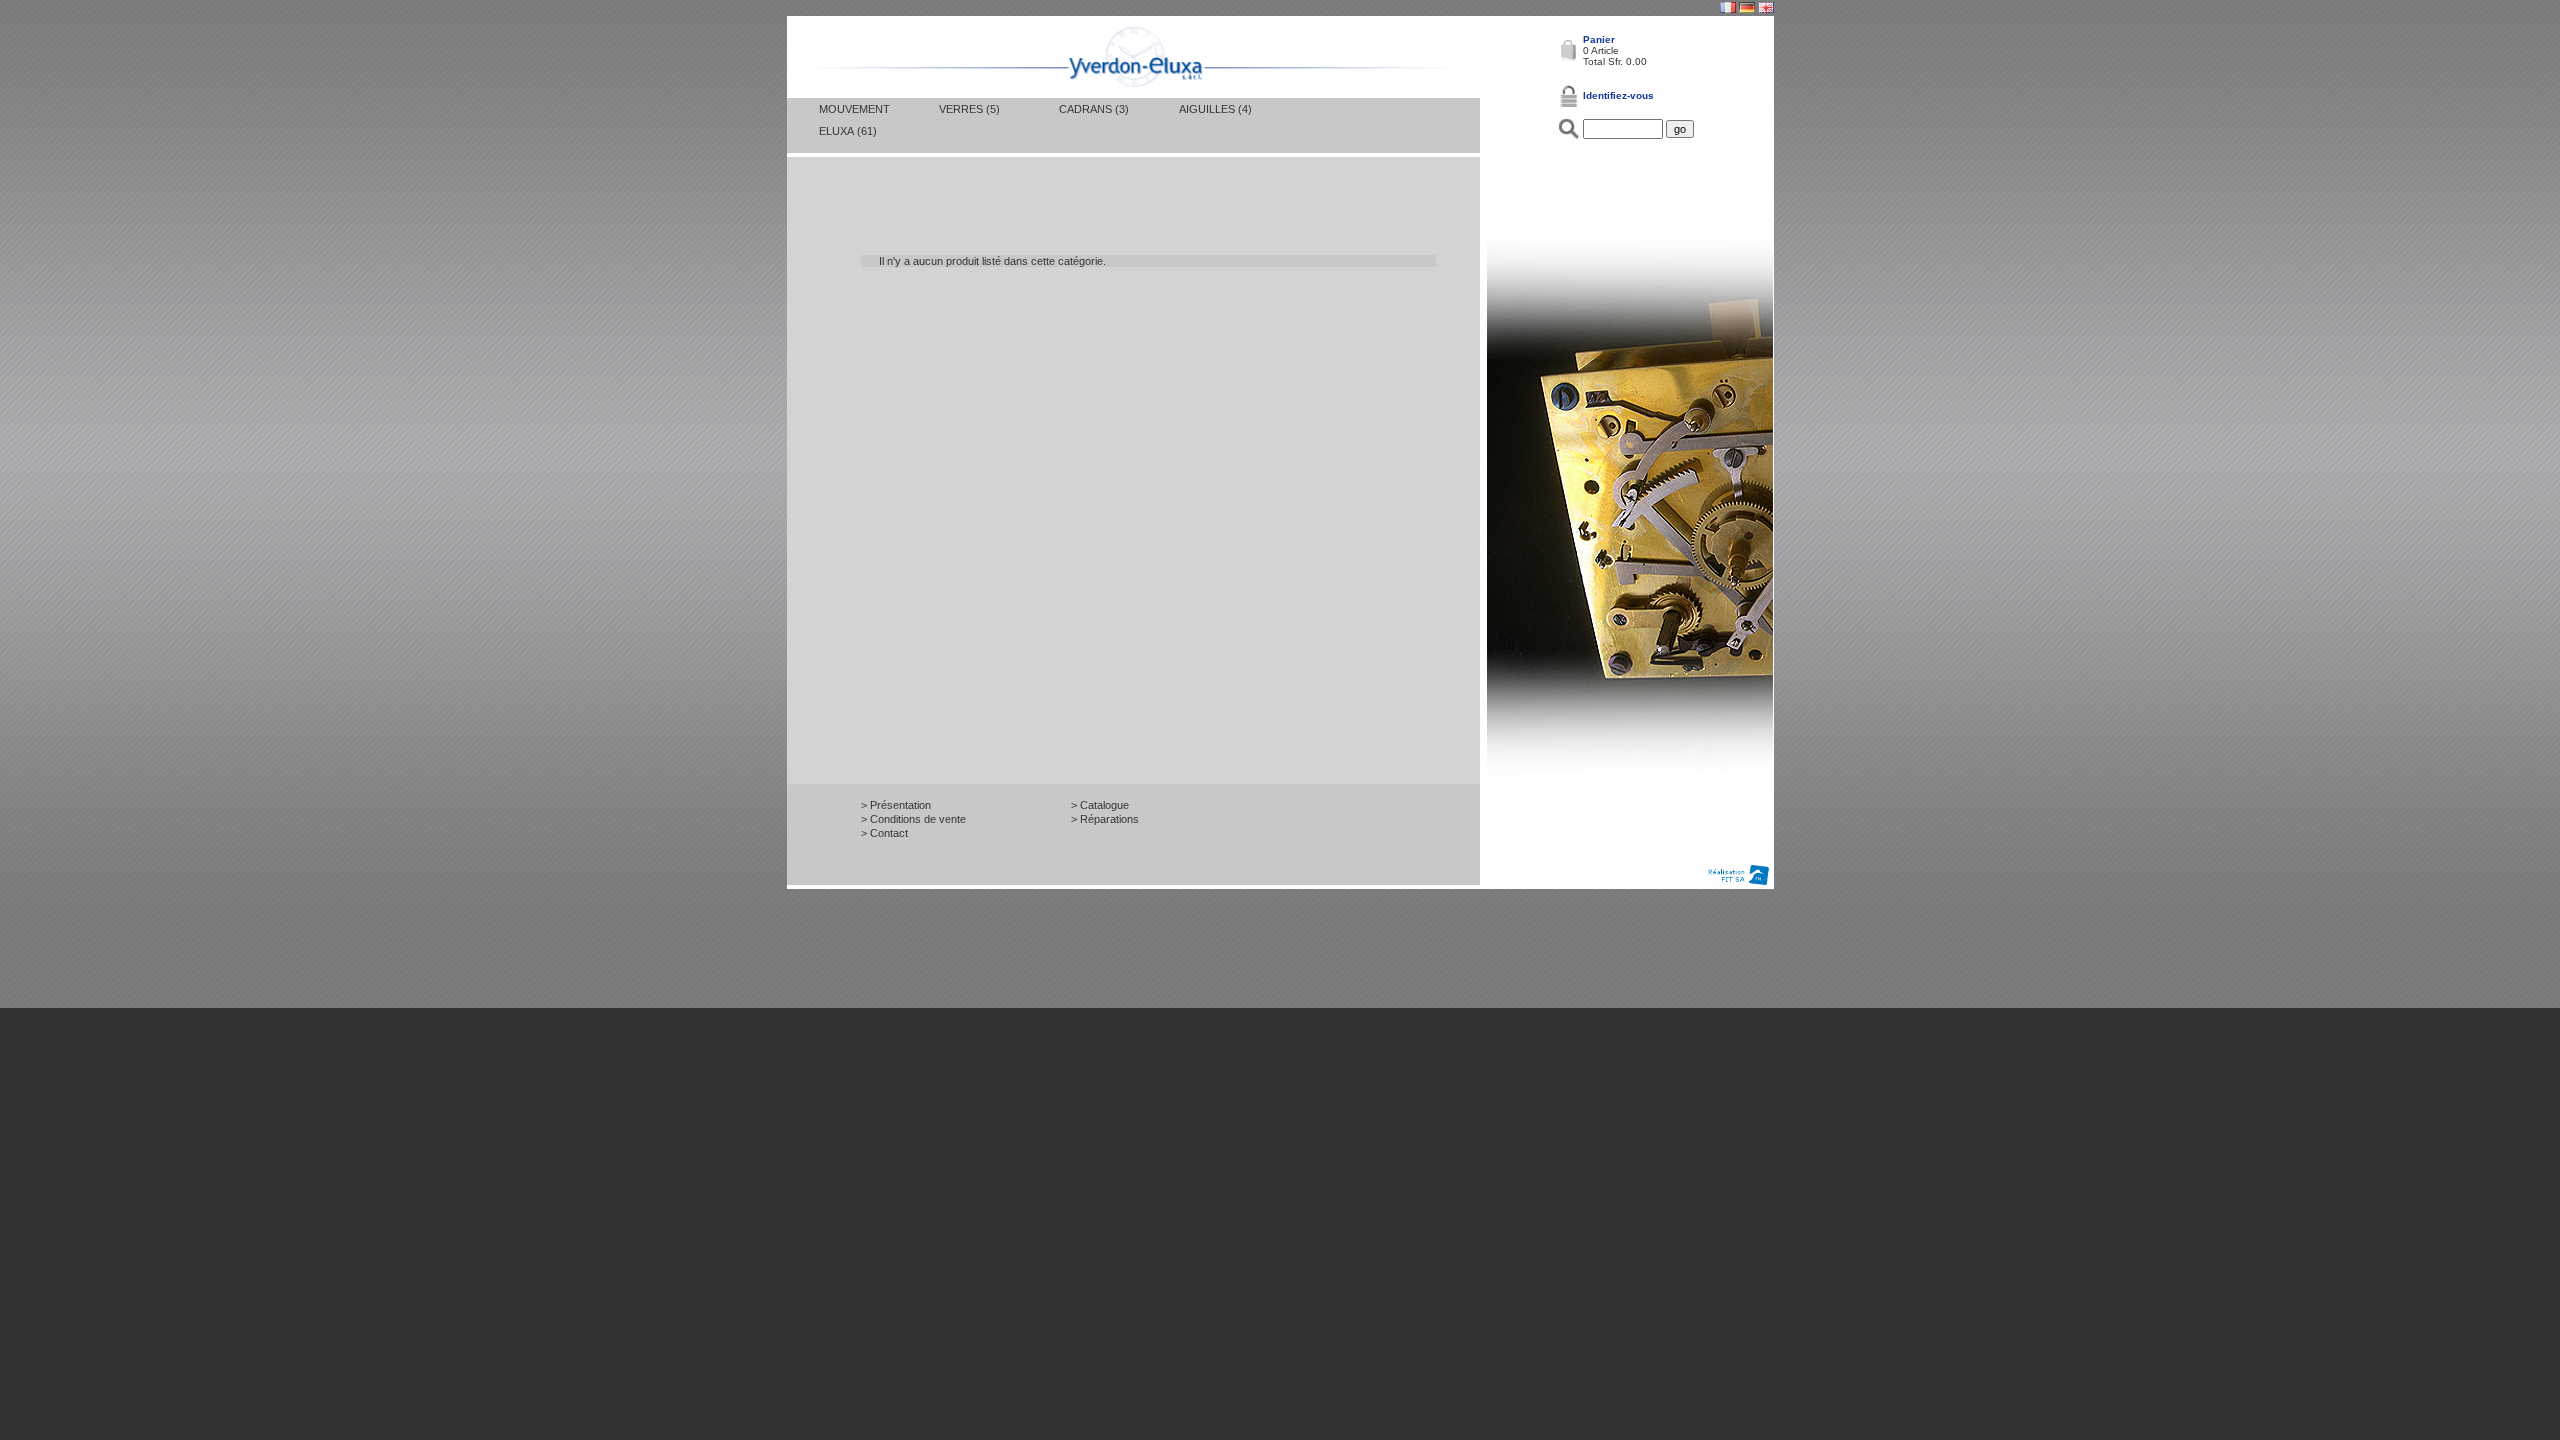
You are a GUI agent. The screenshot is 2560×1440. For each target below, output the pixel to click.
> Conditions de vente (913, 819)
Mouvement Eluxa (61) (854, 120)
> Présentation (896, 805)
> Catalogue (1100, 805)
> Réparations (1105, 819)
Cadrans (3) (1094, 109)
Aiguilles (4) (1215, 109)
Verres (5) (969, 109)
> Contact (884, 833)
